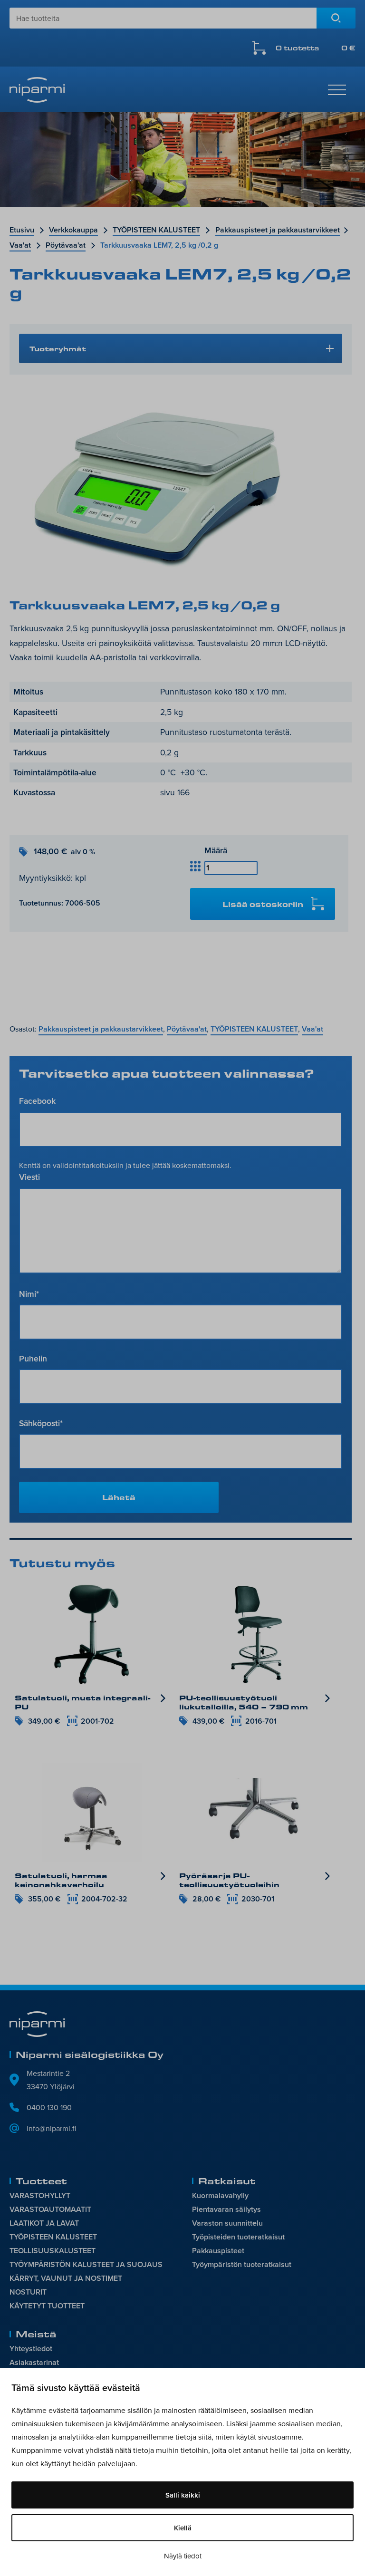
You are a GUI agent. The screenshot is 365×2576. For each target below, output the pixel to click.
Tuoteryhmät (58, 348)
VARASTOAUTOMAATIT (50, 2209)
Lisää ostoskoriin (263, 904)
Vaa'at (20, 245)
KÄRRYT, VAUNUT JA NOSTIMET (66, 2278)
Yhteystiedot (31, 2349)
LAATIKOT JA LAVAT (44, 2223)
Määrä (216, 850)
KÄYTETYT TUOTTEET (47, 2306)
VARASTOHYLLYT (40, 2195)
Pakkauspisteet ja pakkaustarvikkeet (278, 230)
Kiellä (183, 2528)
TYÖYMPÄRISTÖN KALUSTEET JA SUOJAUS (86, 2264)
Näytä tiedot (183, 2556)
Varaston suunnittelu (227, 2223)
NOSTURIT (28, 2292)
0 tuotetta (316, 48)
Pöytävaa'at (66, 245)
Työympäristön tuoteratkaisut (242, 2264)
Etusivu (22, 230)
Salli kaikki (183, 2495)
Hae (336, 18)
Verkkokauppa (73, 230)
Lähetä (119, 1497)
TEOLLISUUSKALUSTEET (53, 2251)
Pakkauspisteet (218, 2251)
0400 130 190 (49, 2107)
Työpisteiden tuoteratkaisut (238, 2237)
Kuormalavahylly (220, 2195)
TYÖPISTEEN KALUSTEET (156, 230)
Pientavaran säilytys (226, 2209)
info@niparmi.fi (52, 2128)
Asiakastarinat (34, 2362)
